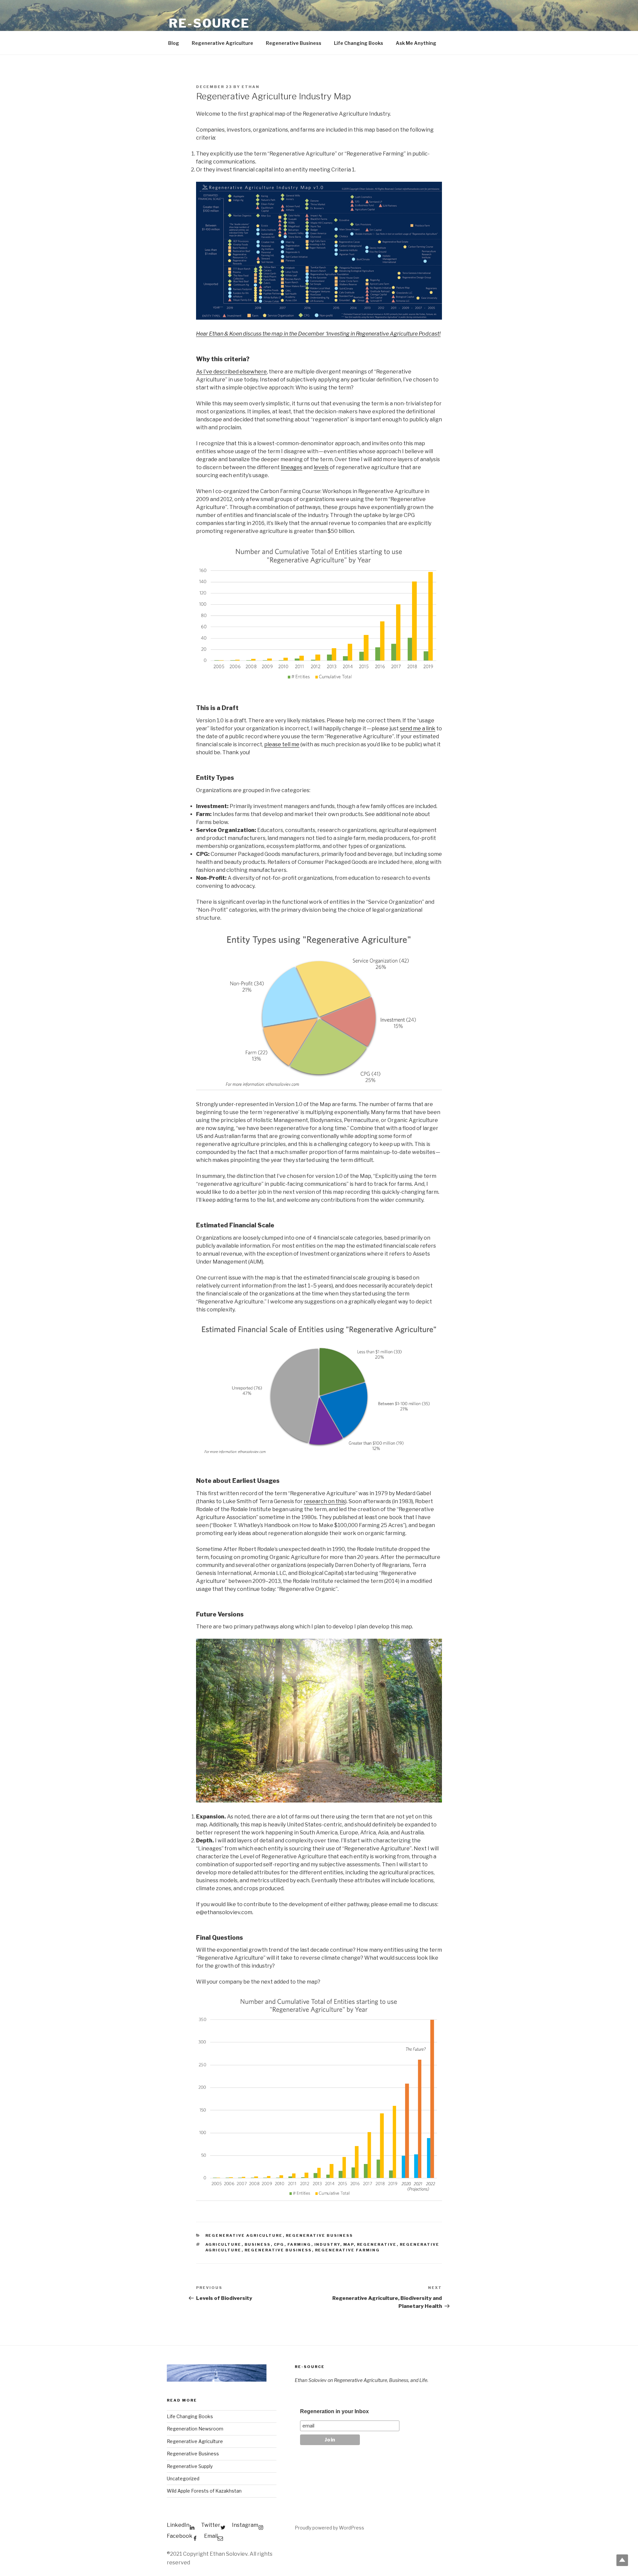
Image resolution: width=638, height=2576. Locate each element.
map (349, 2244)
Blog (174, 43)
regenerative (377, 2244)
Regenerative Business (294, 43)
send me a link (418, 728)
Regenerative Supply (190, 2466)
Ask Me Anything (416, 43)
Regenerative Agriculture (222, 43)
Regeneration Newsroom (195, 2429)
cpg (279, 2244)
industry (327, 2244)
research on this (324, 1501)
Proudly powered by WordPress (329, 2528)
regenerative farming (348, 2250)
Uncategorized (183, 2478)
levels (321, 467)
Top (622, 2560)
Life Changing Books (359, 43)
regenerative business (278, 2250)
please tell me (282, 744)
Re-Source (209, 23)
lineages (292, 467)
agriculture (223, 2244)
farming (299, 2244)
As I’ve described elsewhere (231, 372)
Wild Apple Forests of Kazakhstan (204, 2491)
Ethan (251, 87)
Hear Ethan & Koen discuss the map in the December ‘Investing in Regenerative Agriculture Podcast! (318, 334)
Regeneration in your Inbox (334, 2411)
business (258, 2244)
